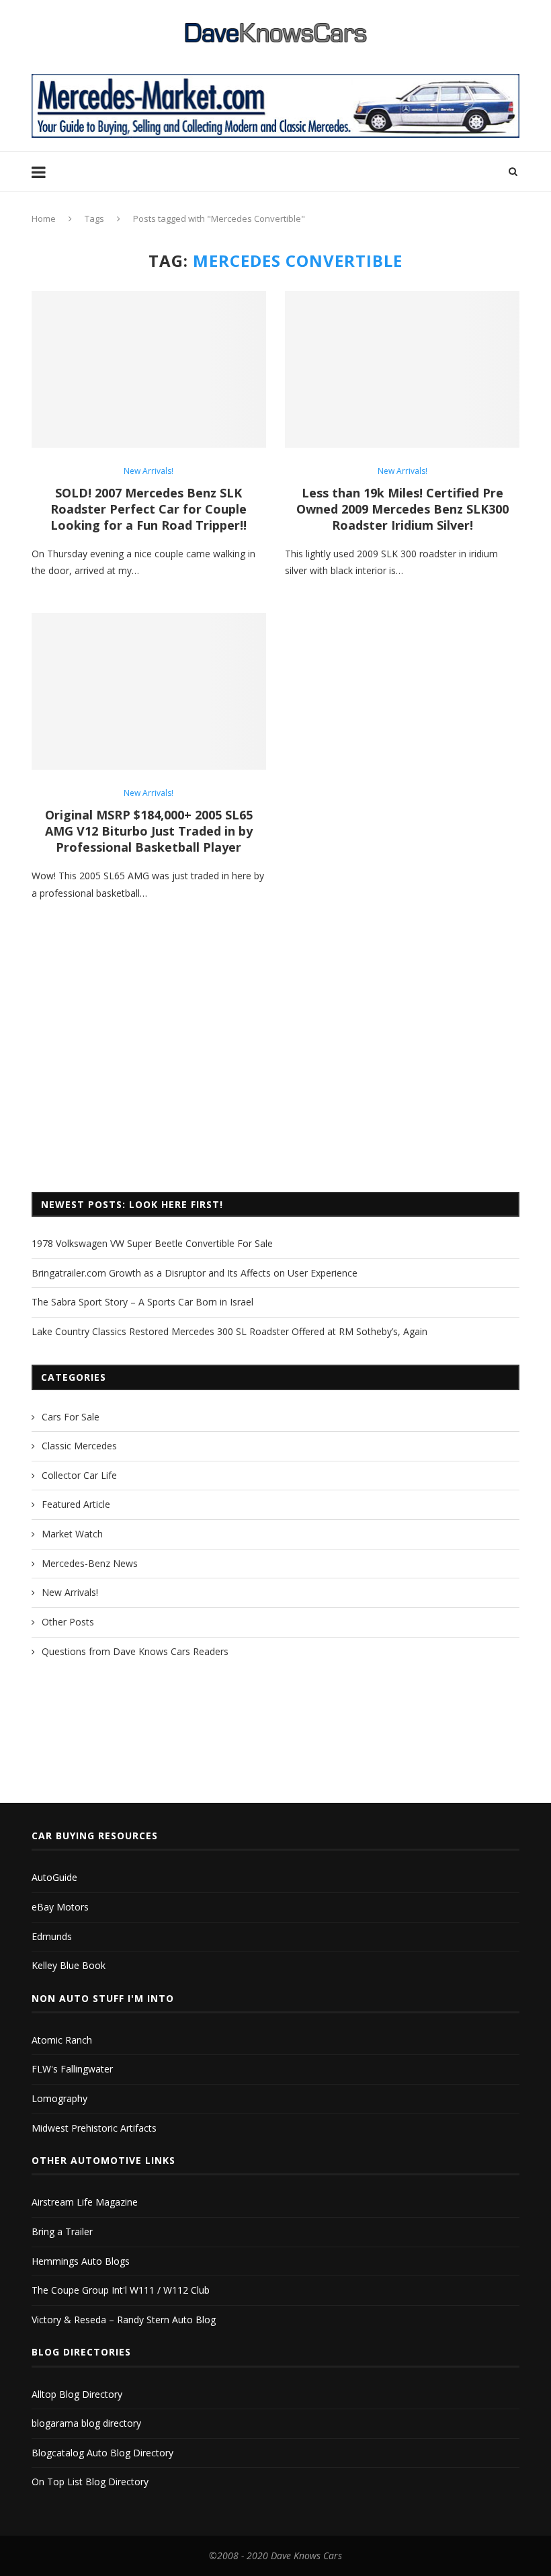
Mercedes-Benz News (90, 1563)
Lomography (59, 2098)
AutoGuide (54, 1877)
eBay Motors (60, 1907)
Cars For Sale (71, 1417)
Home (44, 218)
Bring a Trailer (62, 2231)
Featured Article (76, 1504)
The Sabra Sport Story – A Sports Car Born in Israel (142, 1302)
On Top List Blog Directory (90, 2482)
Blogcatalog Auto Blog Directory (102, 2453)
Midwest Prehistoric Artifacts (94, 2128)
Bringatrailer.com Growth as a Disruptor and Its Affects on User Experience (195, 1273)
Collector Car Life (79, 1475)
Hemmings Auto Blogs (81, 2261)
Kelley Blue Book (69, 1965)
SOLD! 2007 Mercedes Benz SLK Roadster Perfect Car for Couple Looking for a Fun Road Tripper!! (149, 509)
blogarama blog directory (86, 2423)
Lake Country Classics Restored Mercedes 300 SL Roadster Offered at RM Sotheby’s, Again (229, 1331)
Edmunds (52, 1936)
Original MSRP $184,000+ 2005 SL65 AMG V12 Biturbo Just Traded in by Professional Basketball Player (149, 831)
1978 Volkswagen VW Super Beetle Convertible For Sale (152, 1243)
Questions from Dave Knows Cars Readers (135, 1651)
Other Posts (68, 1622)
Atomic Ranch (62, 2040)
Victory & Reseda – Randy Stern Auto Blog (124, 2320)
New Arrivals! (149, 471)
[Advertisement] (275, 1071)
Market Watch (72, 1534)
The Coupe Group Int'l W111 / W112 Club (121, 2290)
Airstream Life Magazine (85, 2202)
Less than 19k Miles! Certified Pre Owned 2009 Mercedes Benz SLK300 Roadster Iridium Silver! (402, 509)
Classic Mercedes (79, 1446)
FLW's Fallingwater (72, 2069)
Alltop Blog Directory (77, 2394)
